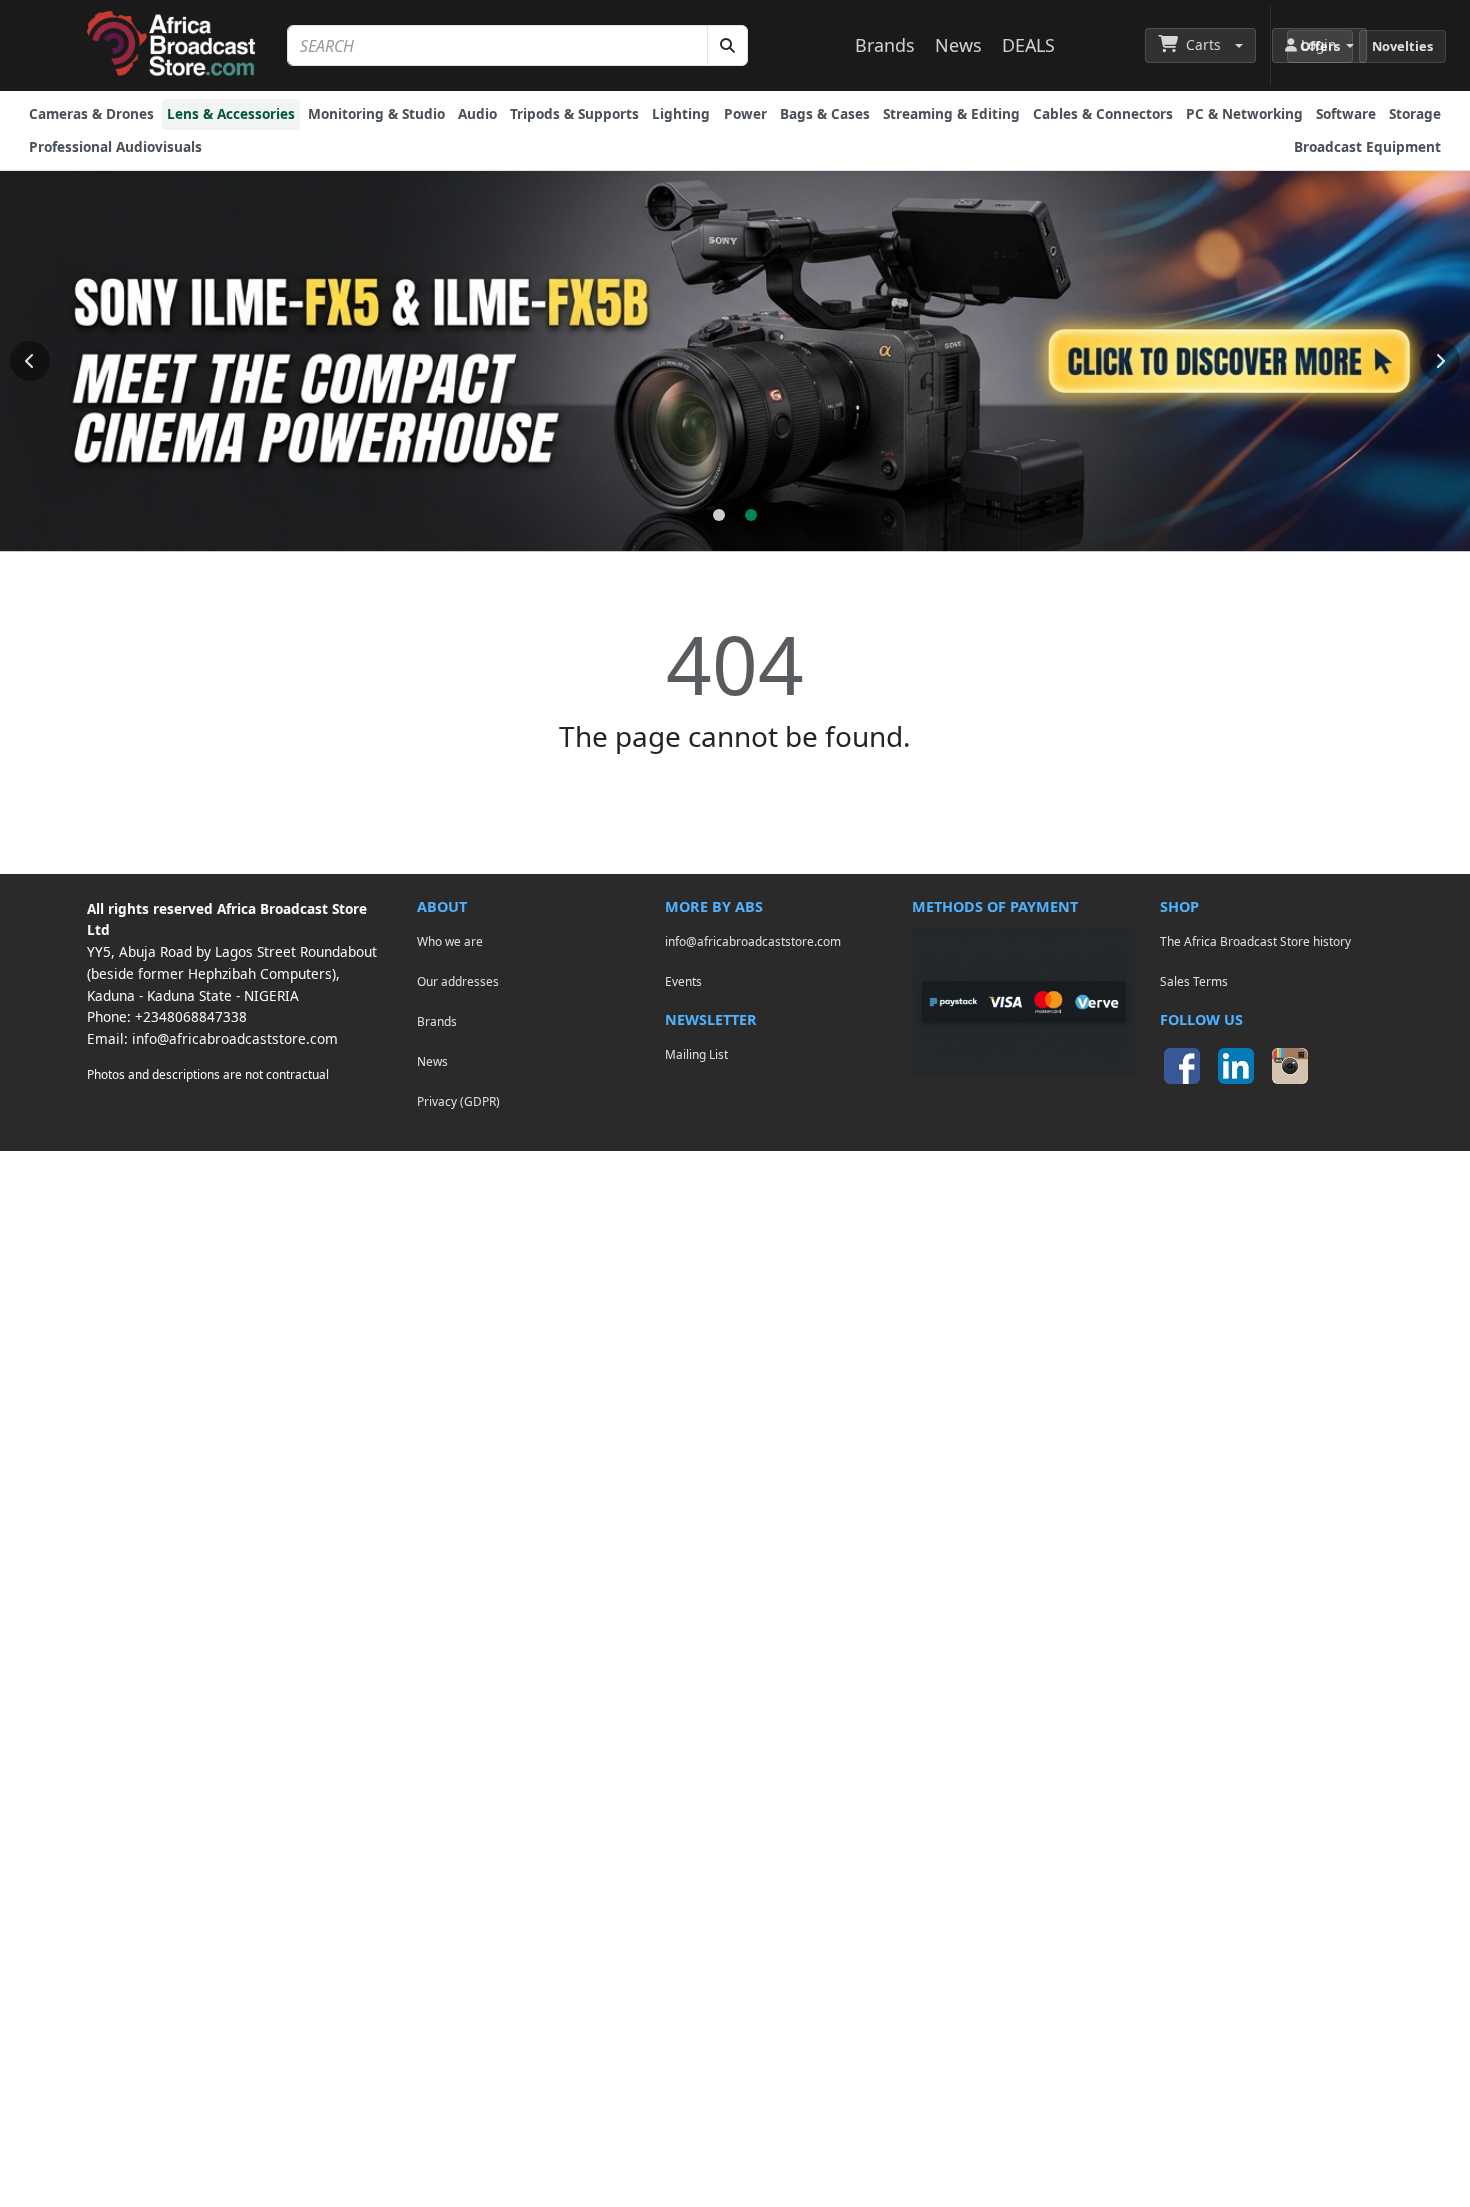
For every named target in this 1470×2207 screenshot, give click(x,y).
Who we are (450, 941)
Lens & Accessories (231, 113)
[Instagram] (1290, 1066)
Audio (477, 113)
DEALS (1028, 45)
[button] (1200, 45)
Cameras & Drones (91, 113)
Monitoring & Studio (376, 113)
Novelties (1402, 46)
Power (745, 113)
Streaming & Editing (951, 113)
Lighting (681, 113)
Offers (1320, 46)
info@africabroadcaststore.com (235, 1038)
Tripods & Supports (574, 113)
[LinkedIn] (1236, 1066)
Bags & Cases (825, 113)
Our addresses (458, 981)
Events (683, 981)
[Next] (1440, 361)
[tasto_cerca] (727, 45)
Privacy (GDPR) (458, 1101)
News (958, 45)
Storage (1415, 113)
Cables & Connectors (1103, 113)
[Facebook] (1182, 1066)
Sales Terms (1194, 981)
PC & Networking (1244, 113)
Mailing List (696, 1054)
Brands (885, 45)
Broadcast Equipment (1367, 146)
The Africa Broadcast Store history (1255, 941)
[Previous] (30, 361)
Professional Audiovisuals (115, 146)
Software (1346, 113)
